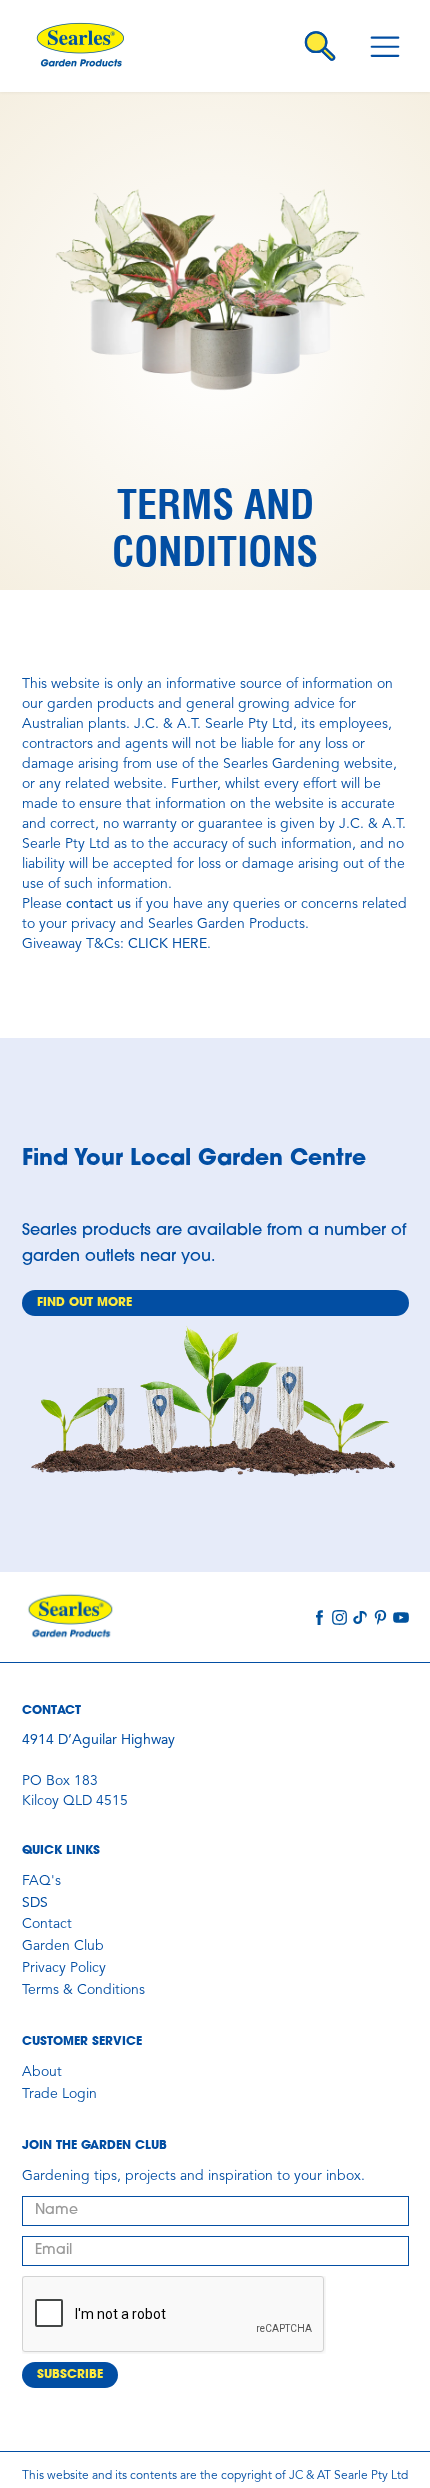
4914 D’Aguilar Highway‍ (98, 1740)
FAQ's (41, 1881)
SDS (35, 1903)
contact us (98, 904)
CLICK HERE (167, 944)
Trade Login (59, 2094)
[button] (385, 46)
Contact (47, 1924)
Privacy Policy (64, 1968)
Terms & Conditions (83, 1990)
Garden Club (63, 1946)
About (42, 2072)
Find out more (84, 1303)
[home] (94, 46)
